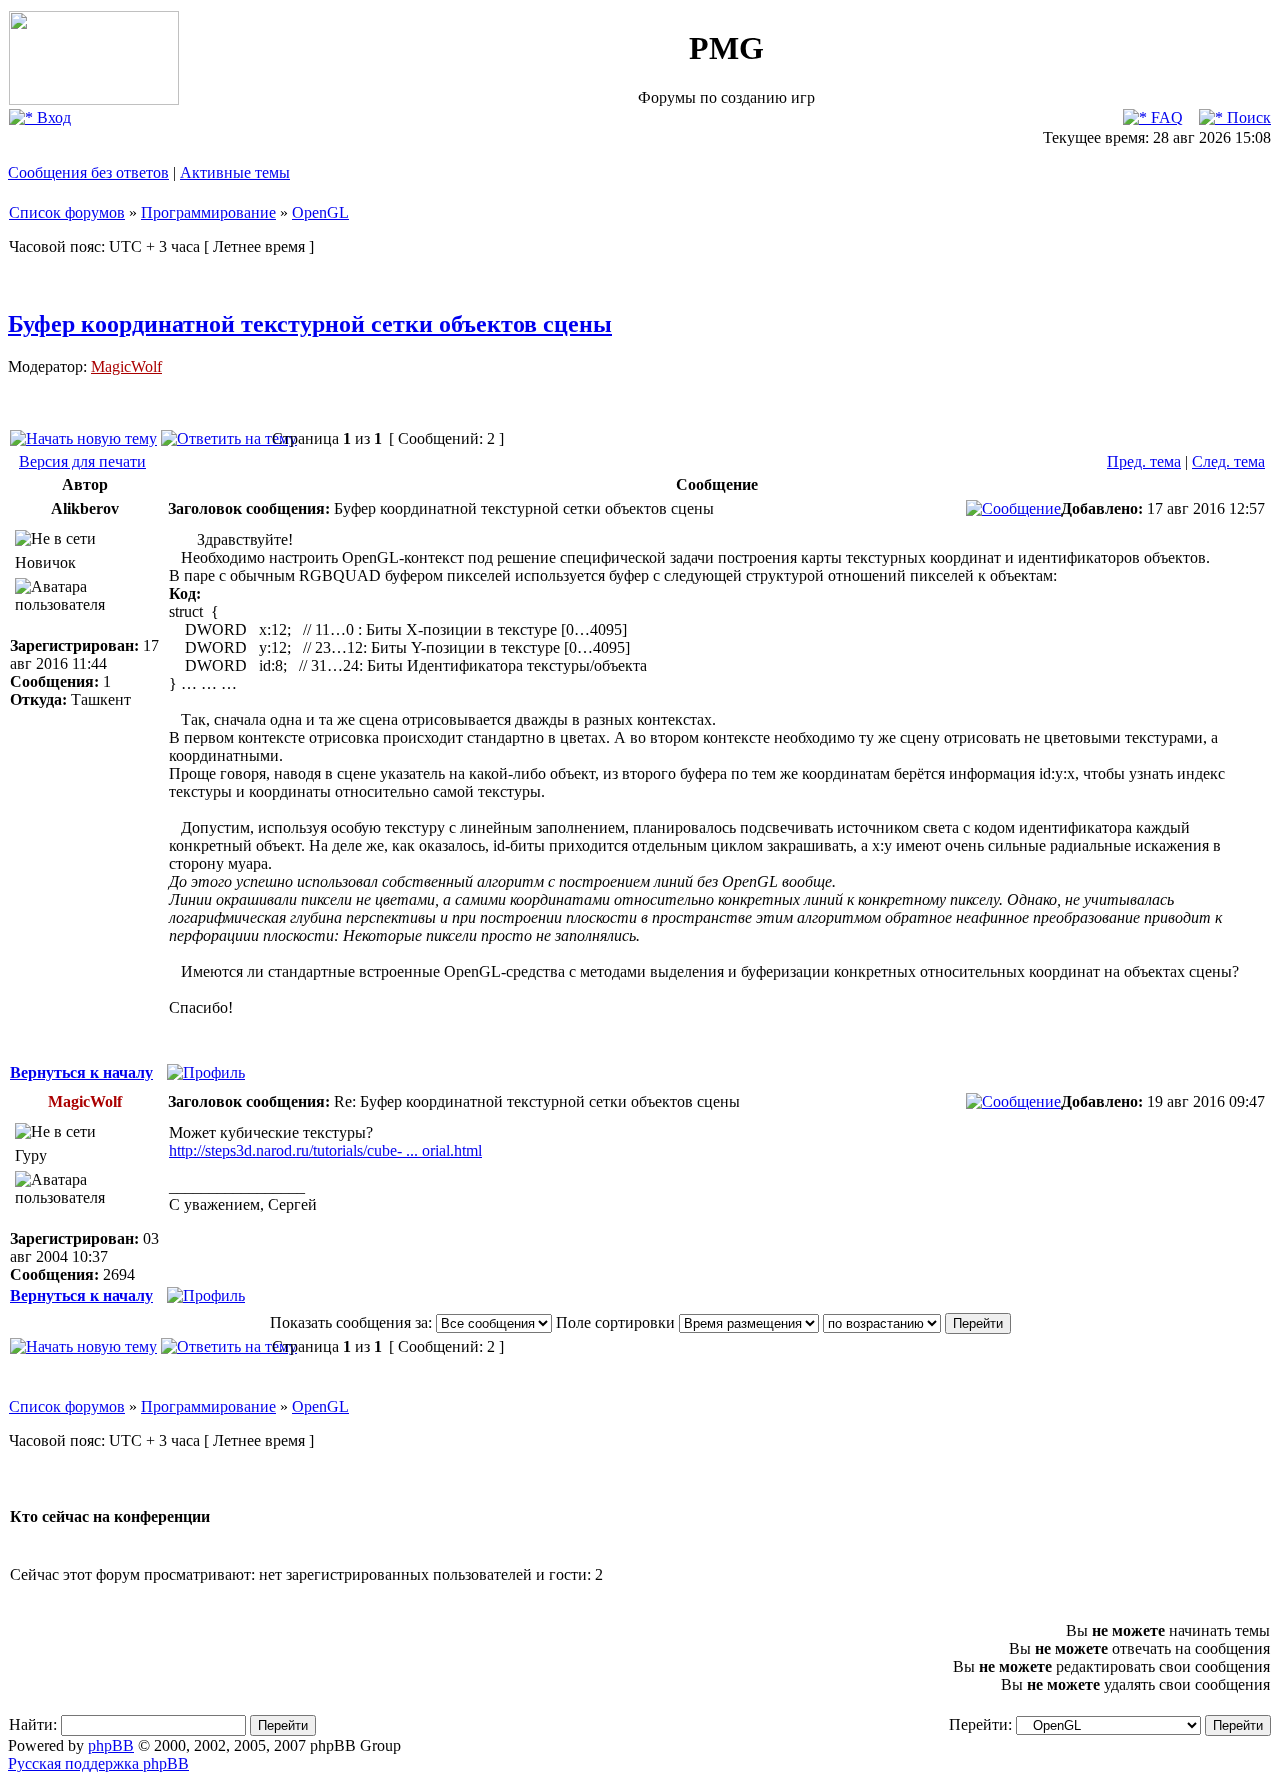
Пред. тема (1144, 461)
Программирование (208, 212)
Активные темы (235, 172)
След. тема (1228, 461)
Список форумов (67, 212)
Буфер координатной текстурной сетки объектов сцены (310, 324)
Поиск (1247, 117)
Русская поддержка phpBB (98, 1763)
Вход (52, 117)
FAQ (1165, 117)
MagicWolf (126, 366)
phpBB (111, 1745)
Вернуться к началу (81, 1072)
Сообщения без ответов (88, 172)
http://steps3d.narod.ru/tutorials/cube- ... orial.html (325, 1150)
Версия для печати (82, 461)
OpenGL (320, 212)
